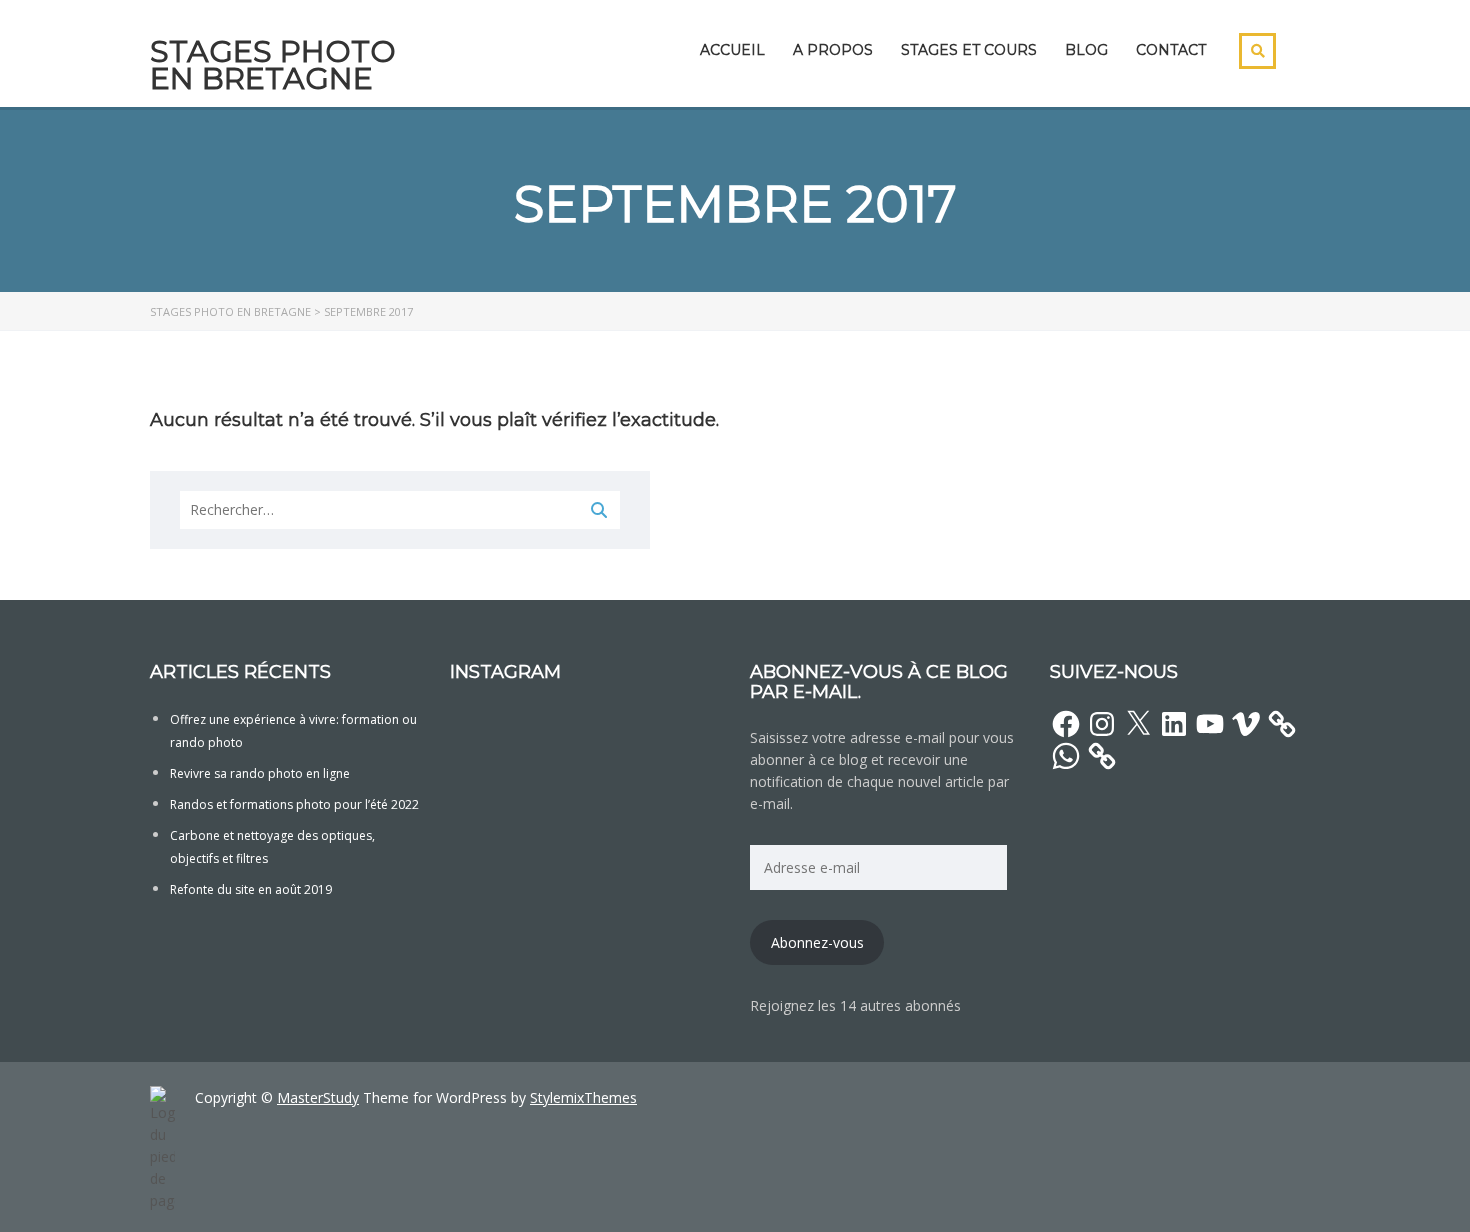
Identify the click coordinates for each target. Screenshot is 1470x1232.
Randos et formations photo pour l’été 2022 (294, 804)
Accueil (732, 50)
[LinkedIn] (1174, 724)
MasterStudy (318, 1097)
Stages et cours (969, 50)
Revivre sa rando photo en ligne (260, 773)
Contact (1171, 50)
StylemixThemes (583, 1097)
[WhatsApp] (1066, 756)
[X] (1138, 724)
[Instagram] (1102, 724)
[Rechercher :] (400, 510)
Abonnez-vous (817, 942)
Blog (1086, 50)
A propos (833, 50)
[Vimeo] (1246, 724)
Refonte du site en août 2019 (251, 889)
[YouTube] (1210, 724)
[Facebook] (1066, 724)
